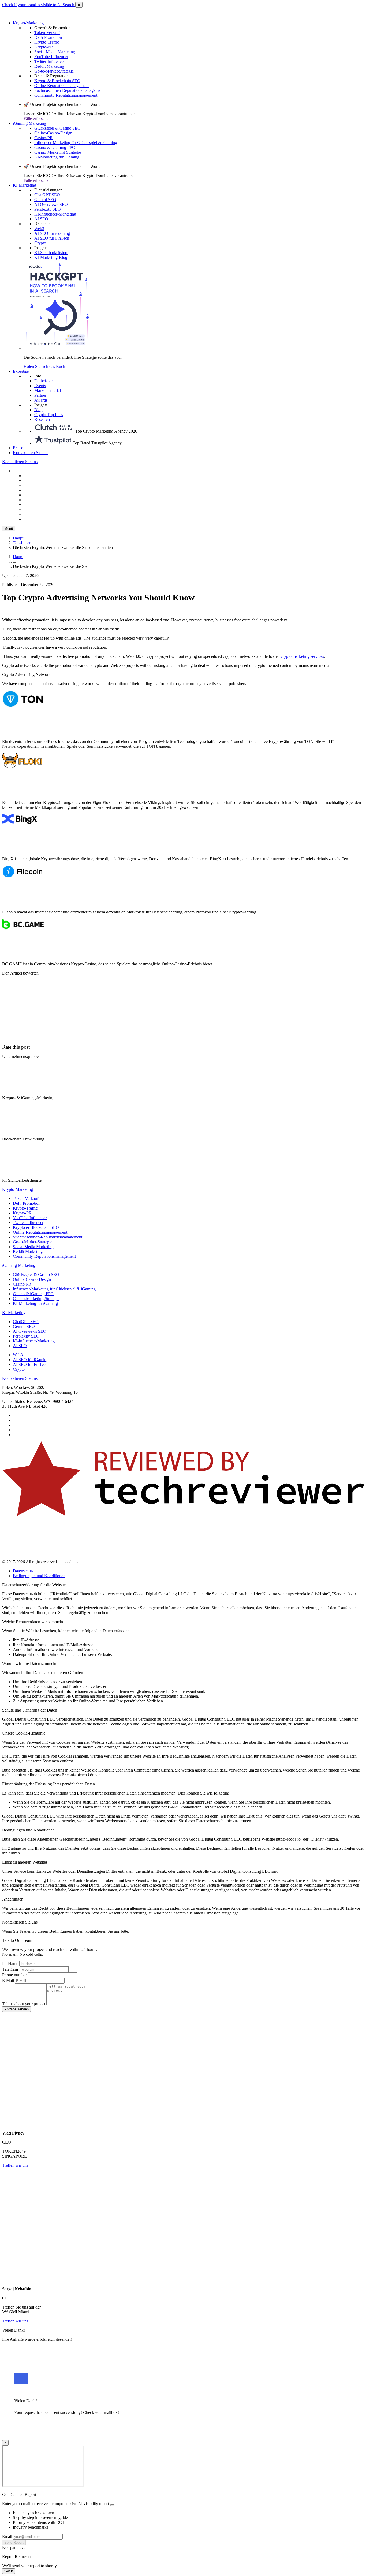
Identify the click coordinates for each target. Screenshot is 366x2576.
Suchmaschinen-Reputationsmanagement (69, 90)
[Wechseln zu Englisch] (37, 480)
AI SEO (41, 219)
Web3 (39, 228)
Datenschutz (23, 1571)
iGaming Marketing (29, 123)
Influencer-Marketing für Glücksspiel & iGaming (76, 143)
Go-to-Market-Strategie (54, 71)
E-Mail (8, 1980)
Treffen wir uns (15, 2165)
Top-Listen (22, 543)
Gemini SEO (45, 200)
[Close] (112, 2505)
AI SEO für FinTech (52, 238)
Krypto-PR (44, 47)
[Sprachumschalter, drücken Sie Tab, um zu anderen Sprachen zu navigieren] (26, 471)
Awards (41, 400)
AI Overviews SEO (51, 204)
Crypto (40, 243)
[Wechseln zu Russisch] (37, 490)
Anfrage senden (16, 2009)
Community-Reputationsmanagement (66, 95)
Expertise (21, 371)
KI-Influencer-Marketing (55, 214)
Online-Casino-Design (53, 133)
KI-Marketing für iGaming (57, 157)
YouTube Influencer (51, 57)
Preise (18, 448)
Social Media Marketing (55, 52)
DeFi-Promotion (48, 37)
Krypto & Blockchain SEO (57, 81)
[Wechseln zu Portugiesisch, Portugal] (37, 509)
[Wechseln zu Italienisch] (37, 495)
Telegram (10, 1969)
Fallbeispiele (45, 381)
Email (7, 2537)
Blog (38, 410)
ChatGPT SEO (47, 195)
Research (42, 419)
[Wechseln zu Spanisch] (37, 485)
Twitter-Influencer (50, 61)
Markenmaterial (48, 390)
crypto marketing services (302, 656)
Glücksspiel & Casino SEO (57, 128)
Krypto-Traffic (47, 42)
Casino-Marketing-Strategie (58, 152)
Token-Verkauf (47, 33)
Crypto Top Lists (49, 415)
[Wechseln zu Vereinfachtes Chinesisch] (37, 476)
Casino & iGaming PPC (55, 147)
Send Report (14, 2542)
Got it (9, 2571)
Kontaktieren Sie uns (31, 453)
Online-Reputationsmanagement (61, 86)
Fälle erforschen (37, 118)
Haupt (18, 538)
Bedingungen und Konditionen (39, 1576)
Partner (40, 395)
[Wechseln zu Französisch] (37, 500)
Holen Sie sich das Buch (44, 366)
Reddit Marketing (49, 66)
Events (40, 386)
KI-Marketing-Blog (51, 257)
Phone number (14, 1975)
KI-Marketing (25, 185)
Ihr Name (10, 1964)
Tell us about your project (24, 2004)
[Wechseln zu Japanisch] (37, 519)
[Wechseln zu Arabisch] (37, 514)
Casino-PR (44, 138)
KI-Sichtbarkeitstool (51, 253)
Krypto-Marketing (28, 23)
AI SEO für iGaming (52, 233)
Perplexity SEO (48, 209)
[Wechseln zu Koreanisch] (37, 505)
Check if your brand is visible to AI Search (39, 5)
